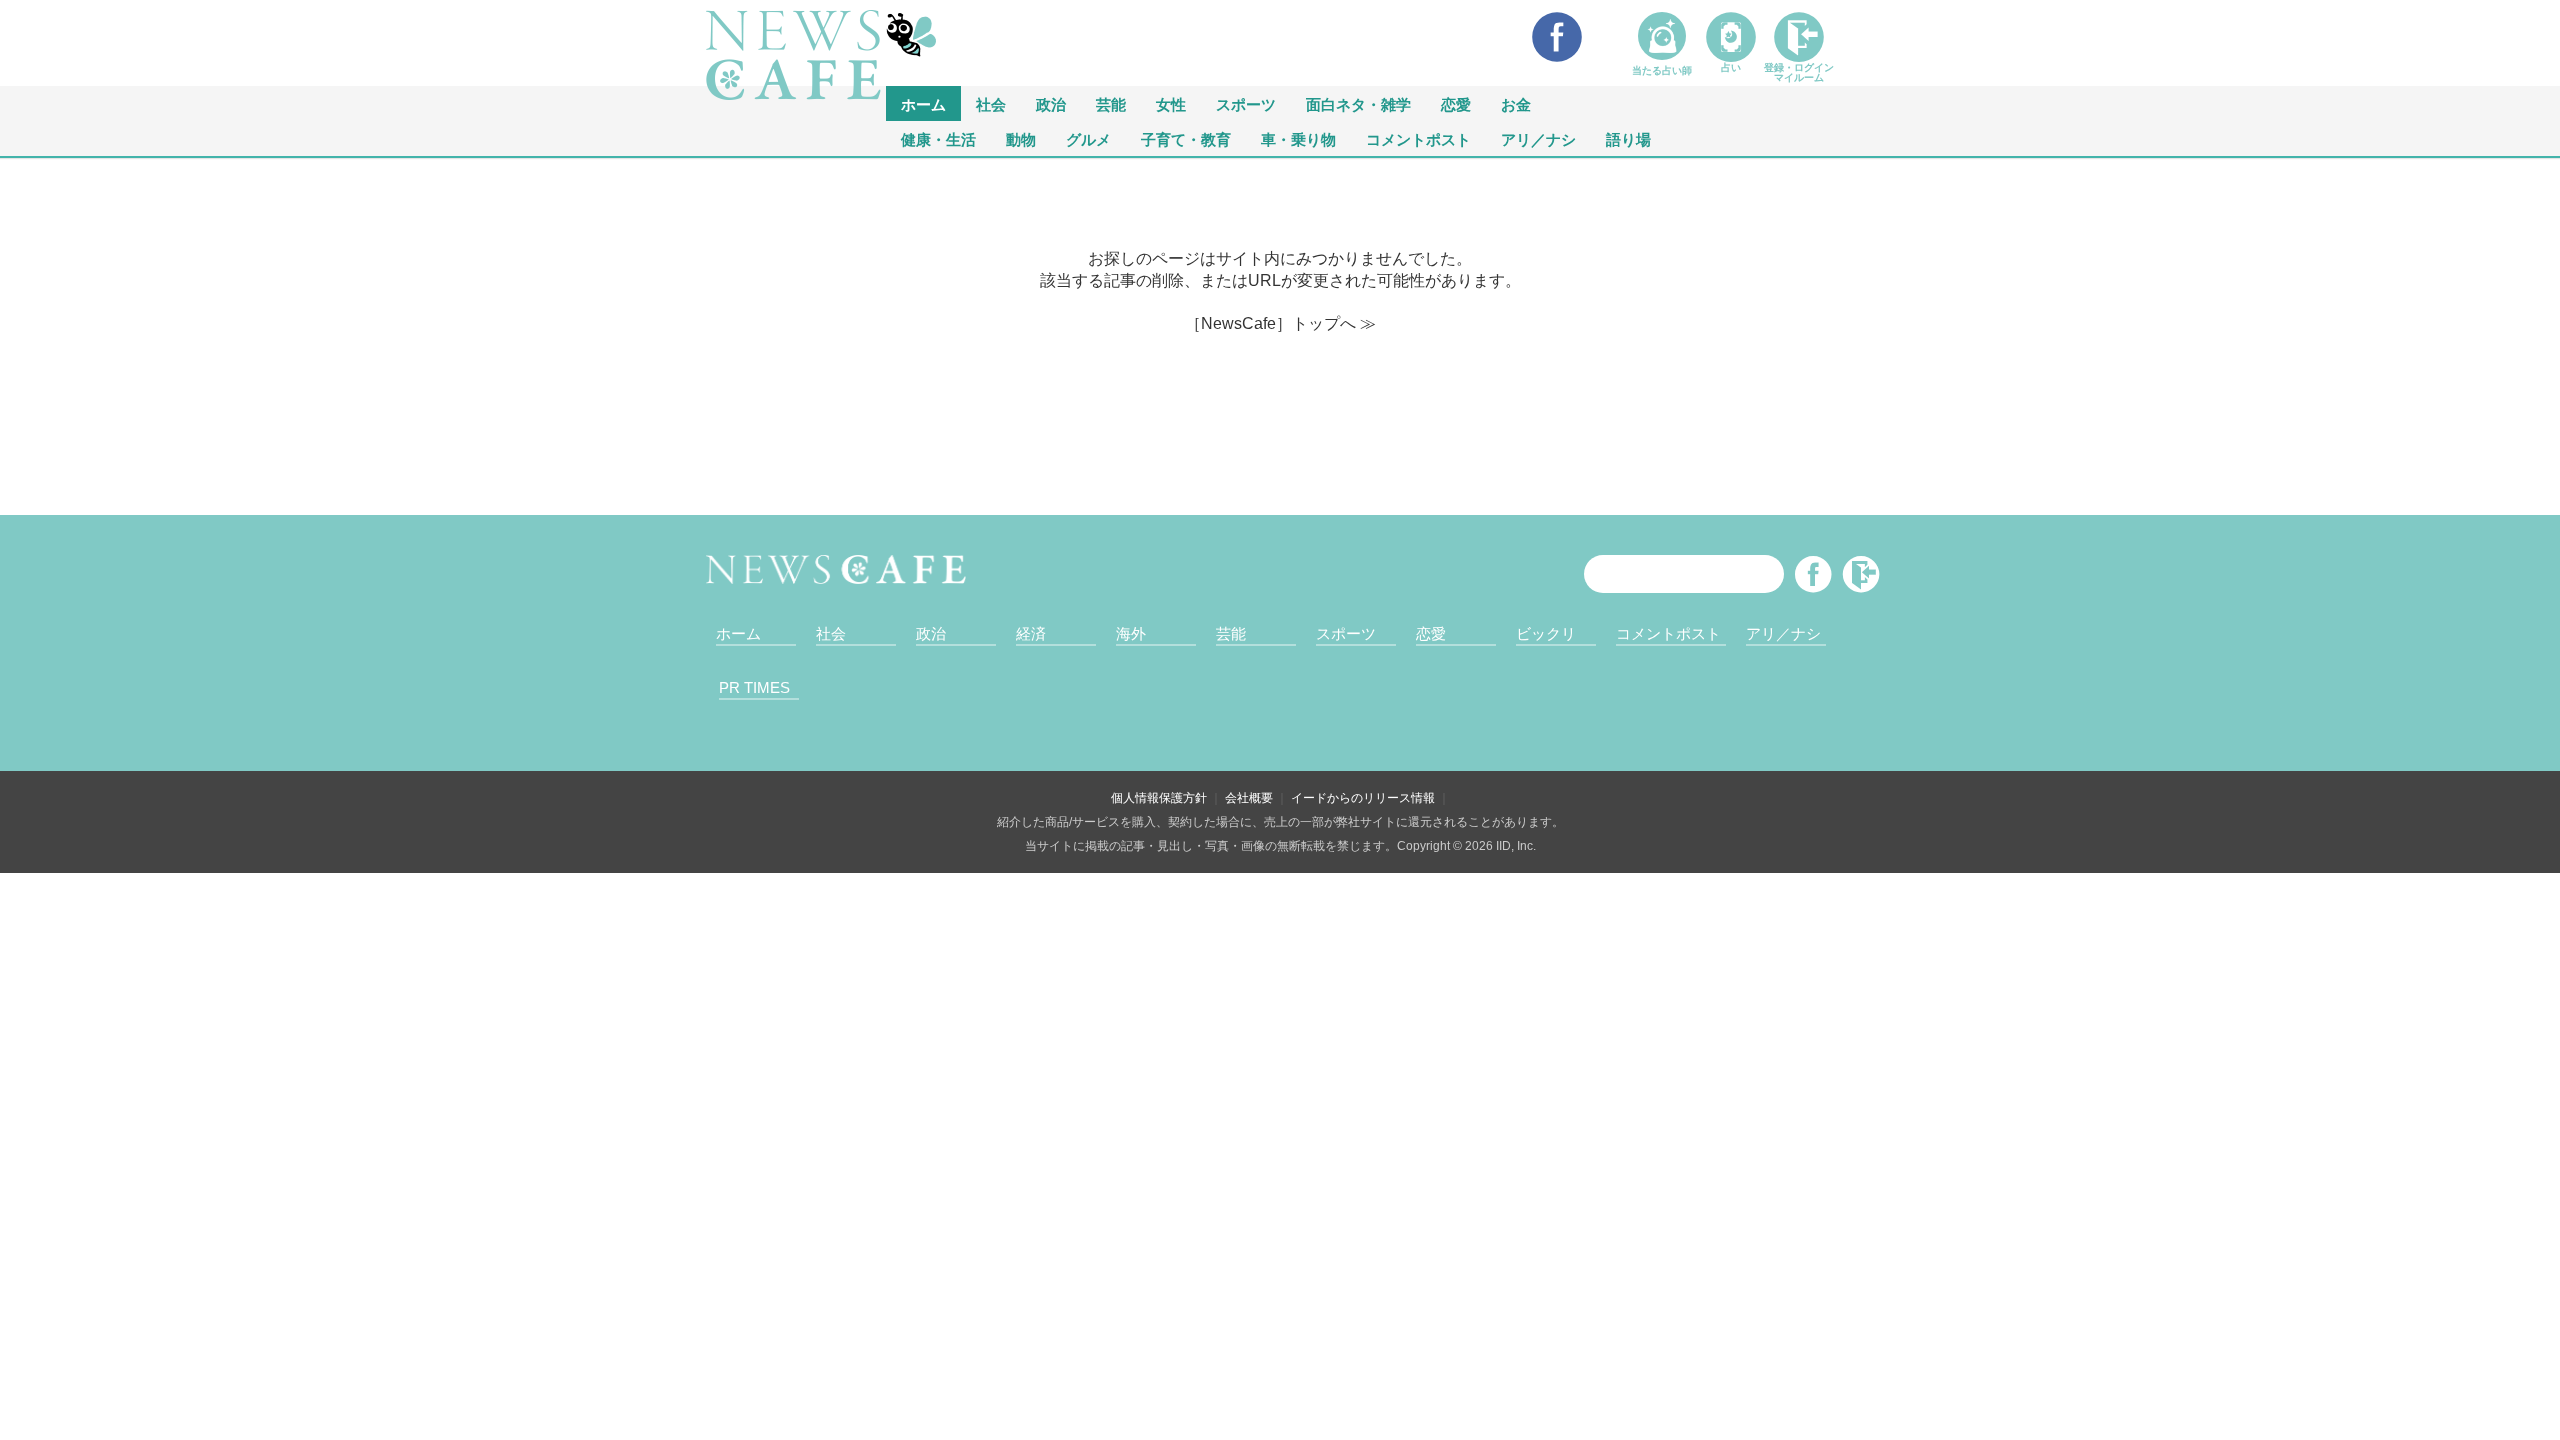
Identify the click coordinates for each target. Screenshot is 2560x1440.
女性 (1171, 103)
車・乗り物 (1298, 138)
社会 (991, 103)
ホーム (738, 633)
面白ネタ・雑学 (1358, 103)
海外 (1131, 633)
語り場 (1628, 138)
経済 (1031, 633)
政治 (1051, 103)
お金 (1516, 103)
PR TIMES (754, 687)
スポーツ (1246, 103)
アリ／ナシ (1538, 138)
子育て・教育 (1186, 138)
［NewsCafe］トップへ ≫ (1280, 323)
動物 (1021, 138)
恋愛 (1456, 103)
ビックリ (1546, 633)
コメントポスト (1418, 138)
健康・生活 (938, 138)
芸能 (1111, 103)
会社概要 (1249, 798)
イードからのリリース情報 (1363, 798)
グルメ (1088, 138)
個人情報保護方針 (1159, 798)
